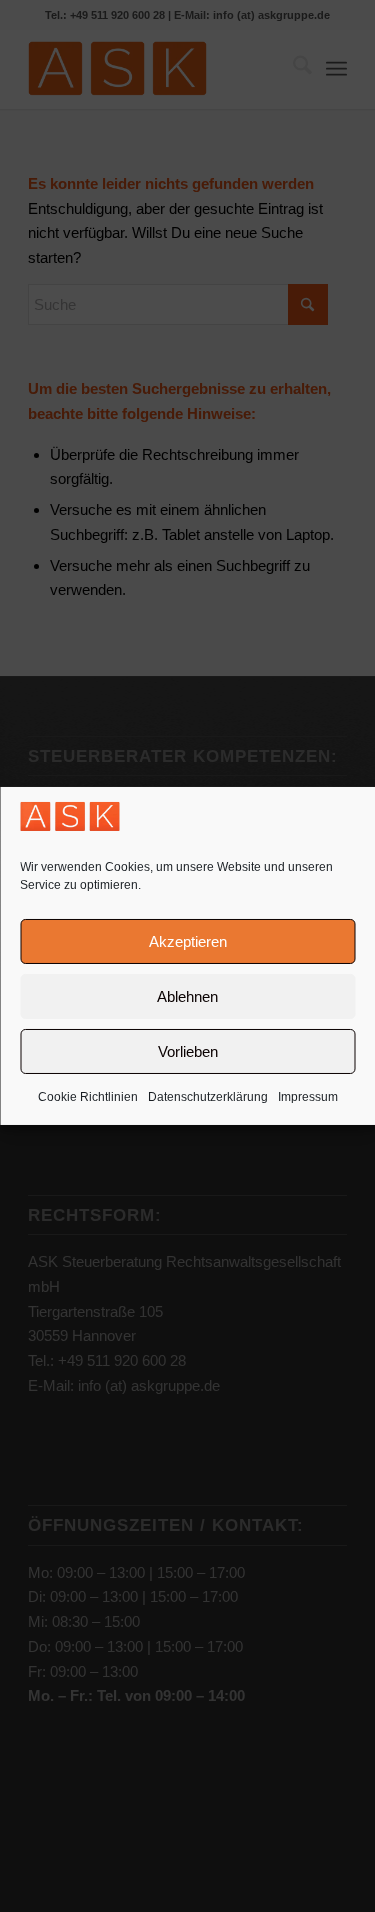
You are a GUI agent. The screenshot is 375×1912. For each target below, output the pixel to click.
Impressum (308, 1097)
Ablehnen (187, 996)
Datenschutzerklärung (208, 1097)
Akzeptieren (188, 941)
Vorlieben (188, 1051)
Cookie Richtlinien (88, 1097)
